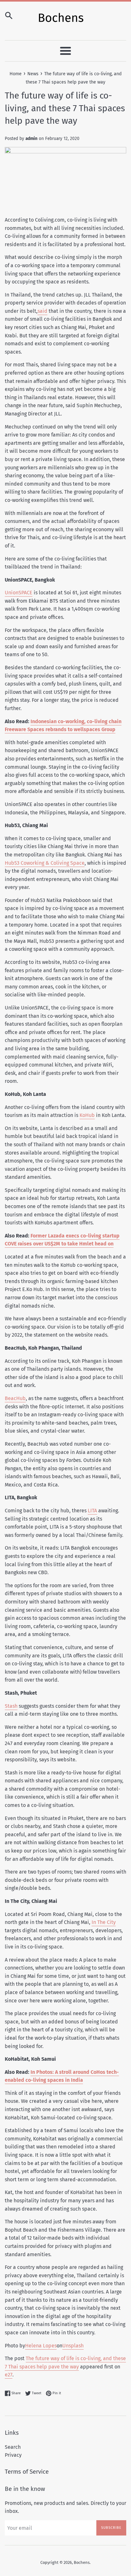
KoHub (87, 1115)
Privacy (13, 2455)
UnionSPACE (19, 593)
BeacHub (15, 1398)
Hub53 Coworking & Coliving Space (45, 863)
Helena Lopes (41, 2346)
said (42, 311)
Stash (11, 1706)
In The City (104, 1922)
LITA (92, 1511)
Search (13, 2447)
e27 (9, 2375)
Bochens (82, 2562)
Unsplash (73, 2346)
